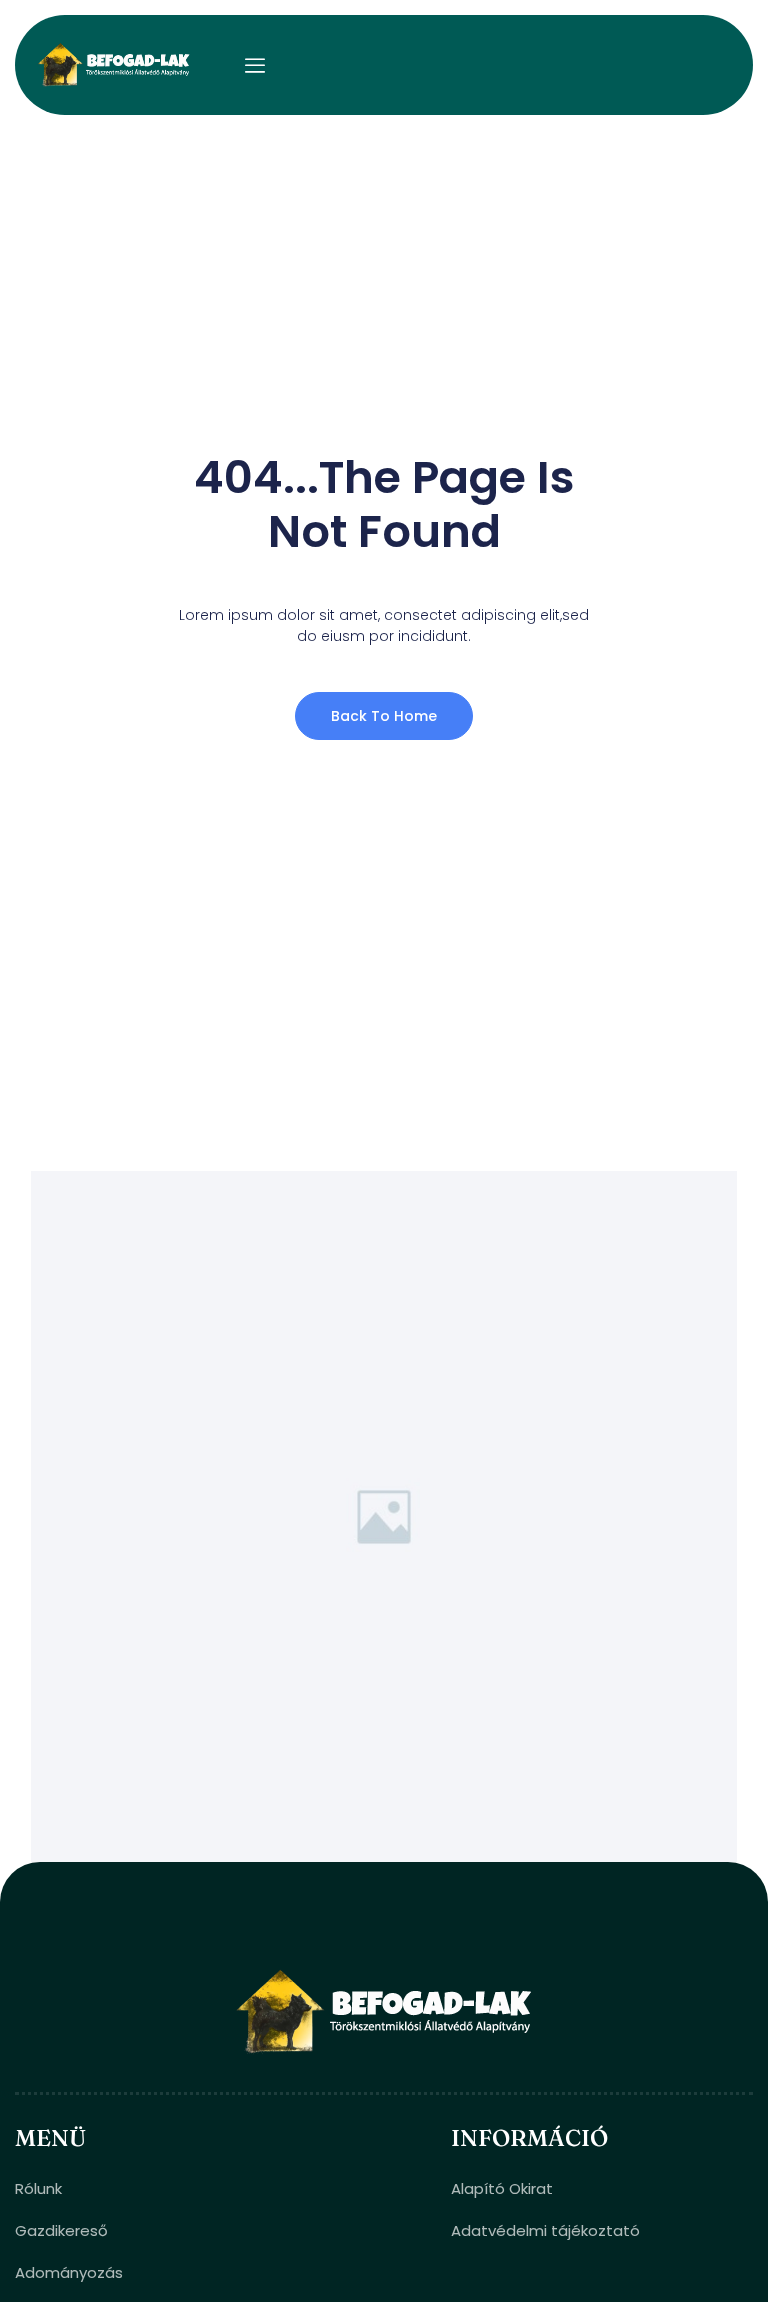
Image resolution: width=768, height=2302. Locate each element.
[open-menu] (255, 65)
